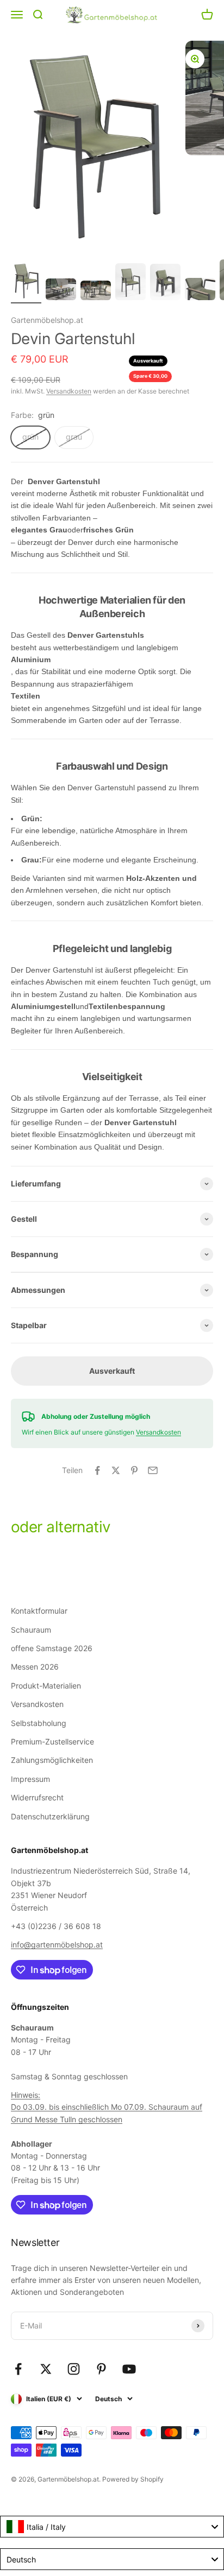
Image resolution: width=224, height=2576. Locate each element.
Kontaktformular (39, 1611)
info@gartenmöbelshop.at (57, 1944)
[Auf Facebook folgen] (18, 2369)
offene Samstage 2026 (52, 1648)
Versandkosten (69, 391)
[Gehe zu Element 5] (165, 284)
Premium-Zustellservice (52, 1741)
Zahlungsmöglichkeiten (52, 1760)
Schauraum (31, 1630)
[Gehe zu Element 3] (96, 292)
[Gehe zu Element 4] (130, 283)
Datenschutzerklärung (50, 1816)
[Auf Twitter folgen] (46, 2369)
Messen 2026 (35, 1667)
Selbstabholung (39, 1723)
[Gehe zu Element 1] (26, 282)
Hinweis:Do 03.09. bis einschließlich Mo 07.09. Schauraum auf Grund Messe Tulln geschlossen (107, 2107)
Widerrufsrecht (37, 1797)
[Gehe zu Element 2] (61, 291)
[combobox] (112, 2527)
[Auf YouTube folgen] (129, 2369)
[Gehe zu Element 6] (200, 291)
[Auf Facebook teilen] (97, 1470)
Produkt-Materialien (46, 1686)
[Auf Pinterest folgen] (101, 2369)
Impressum (30, 1779)
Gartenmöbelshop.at (47, 320)
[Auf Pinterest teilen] (134, 1470)
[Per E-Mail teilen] (153, 1470)
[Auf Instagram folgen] (74, 2369)
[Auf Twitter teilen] (116, 1470)
